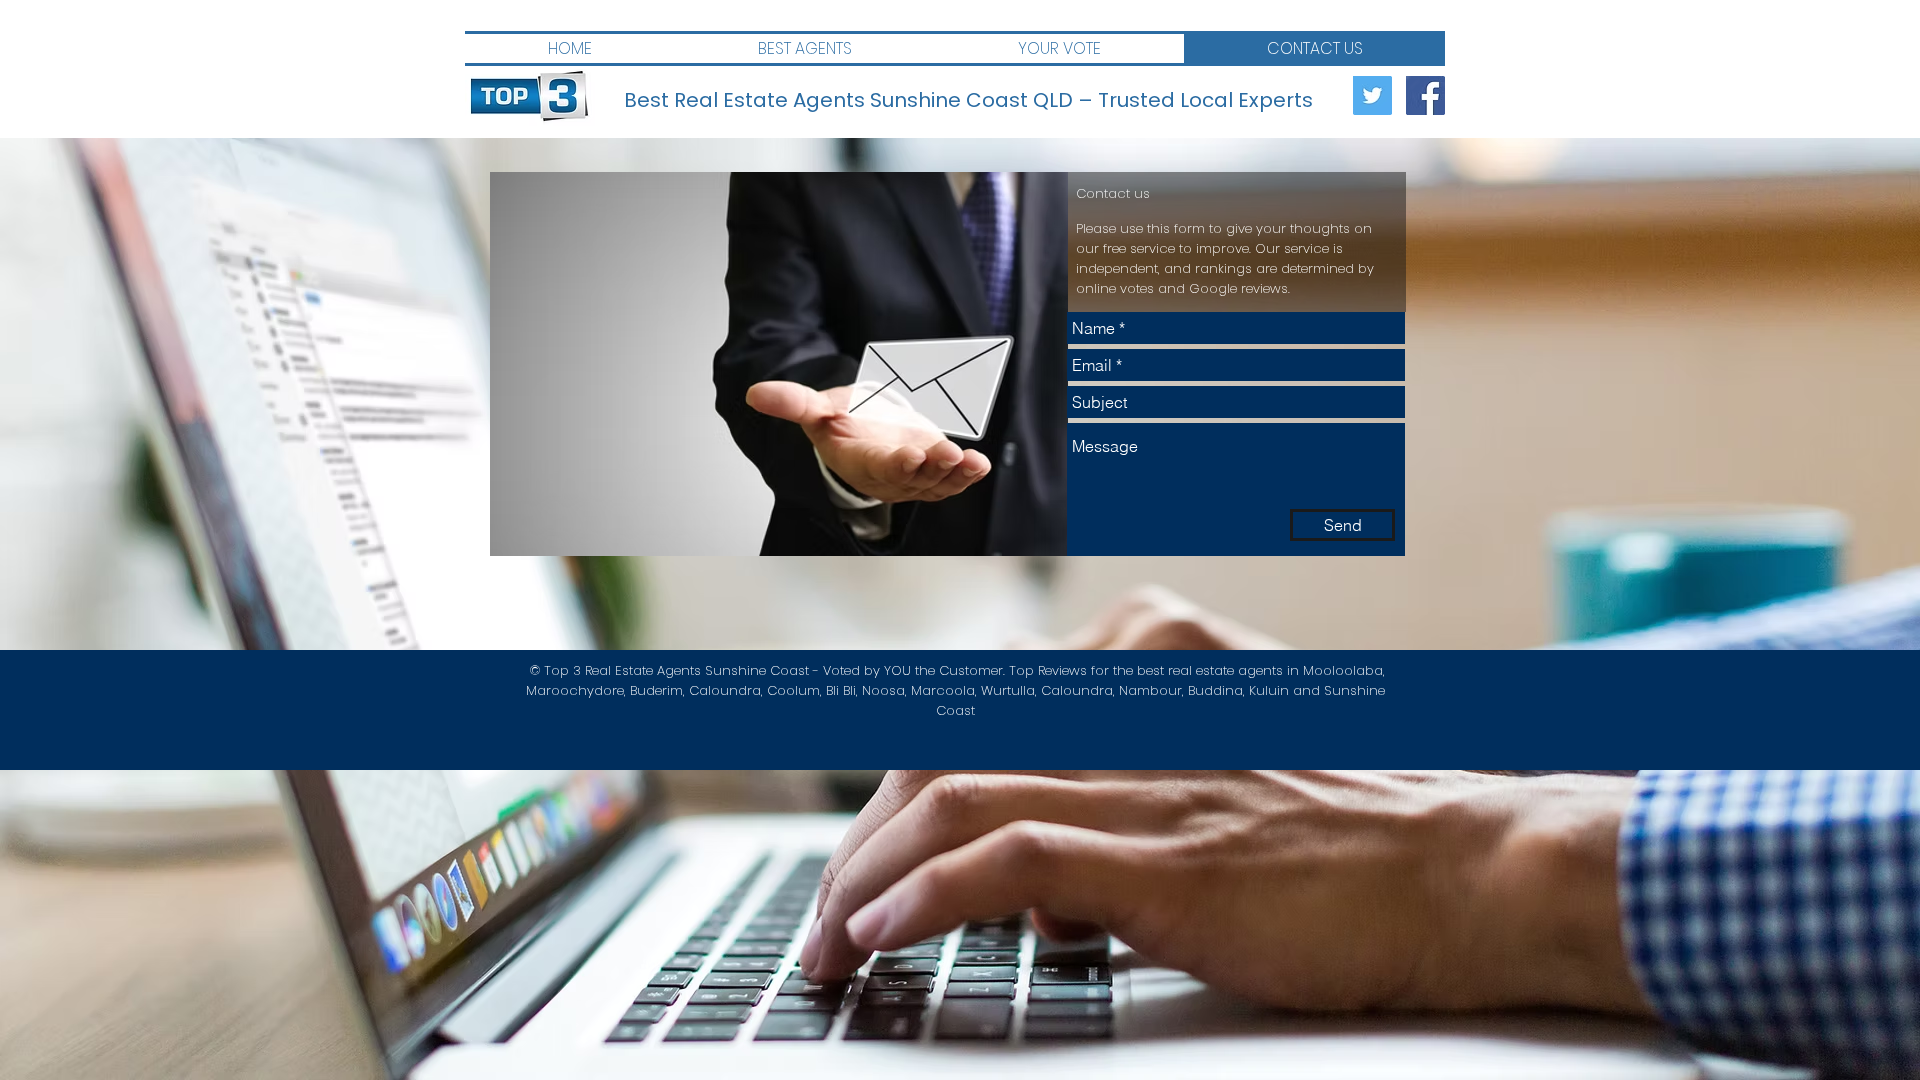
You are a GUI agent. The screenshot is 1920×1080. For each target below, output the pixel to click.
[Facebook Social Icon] (1425, 95)
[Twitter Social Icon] (1372, 95)
